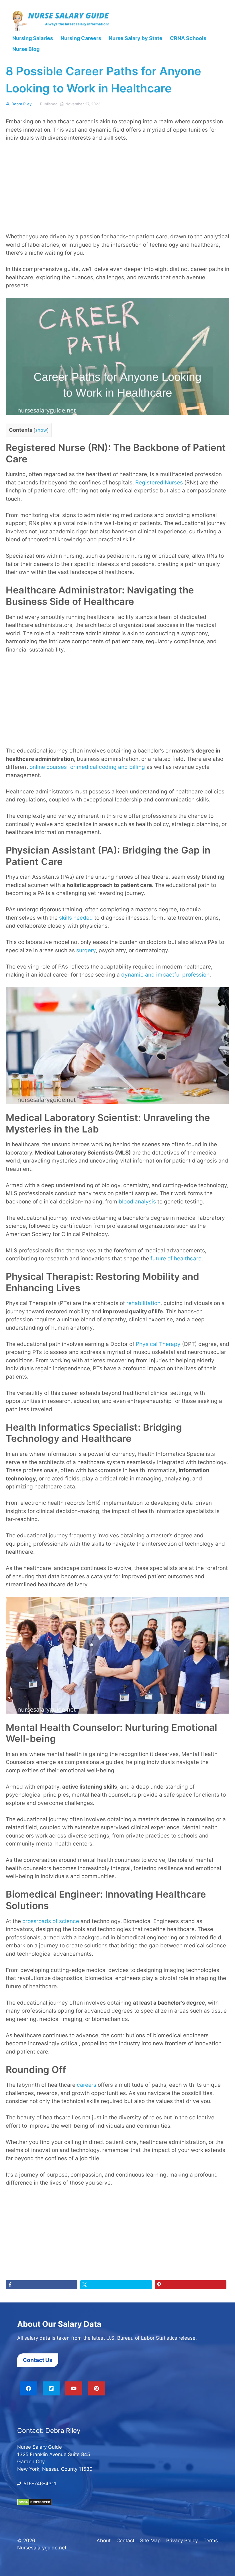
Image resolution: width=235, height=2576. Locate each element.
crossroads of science (51, 1921)
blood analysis (137, 1202)
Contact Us (38, 2360)
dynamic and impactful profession (165, 975)
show (41, 430)
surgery (86, 950)
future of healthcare (176, 1259)
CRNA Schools (188, 38)
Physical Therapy (158, 1344)
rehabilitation (143, 1303)
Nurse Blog (26, 49)
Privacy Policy (182, 2540)
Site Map (150, 2540)
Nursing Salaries (33, 38)
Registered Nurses (159, 483)
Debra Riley (21, 104)
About (104, 2540)
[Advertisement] (117, 190)
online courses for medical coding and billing (87, 767)
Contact (125, 2540)
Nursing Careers (81, 38)
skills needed (76, 918)
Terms (211, 2540)
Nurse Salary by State (136, 38)
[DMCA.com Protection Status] (35, 2504)
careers (87, 2085)
